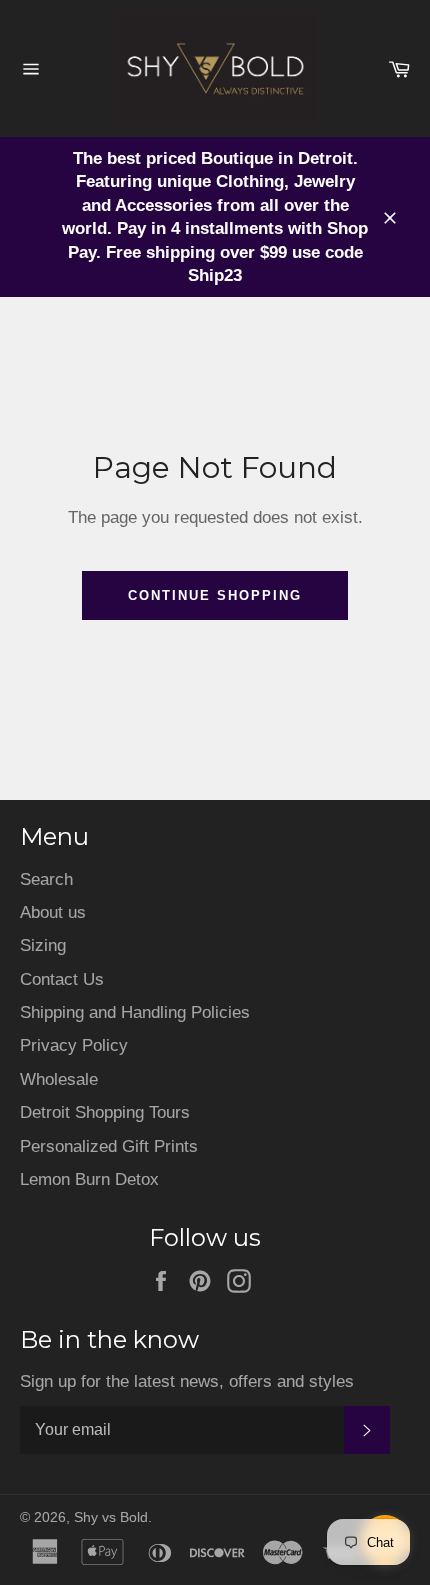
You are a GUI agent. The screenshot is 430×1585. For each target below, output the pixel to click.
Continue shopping (214, 595)
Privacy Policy (74, 1045)
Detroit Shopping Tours (105, 1112)
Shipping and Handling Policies (135, 1012)
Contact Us (62, 979)
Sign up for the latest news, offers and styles (187, 1381)
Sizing (43, 945)
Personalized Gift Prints (109, 1146)
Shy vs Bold (111, 1517)
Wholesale (59, 1079)
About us (53, 912)
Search (46, 879)
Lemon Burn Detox (89, 1179)
